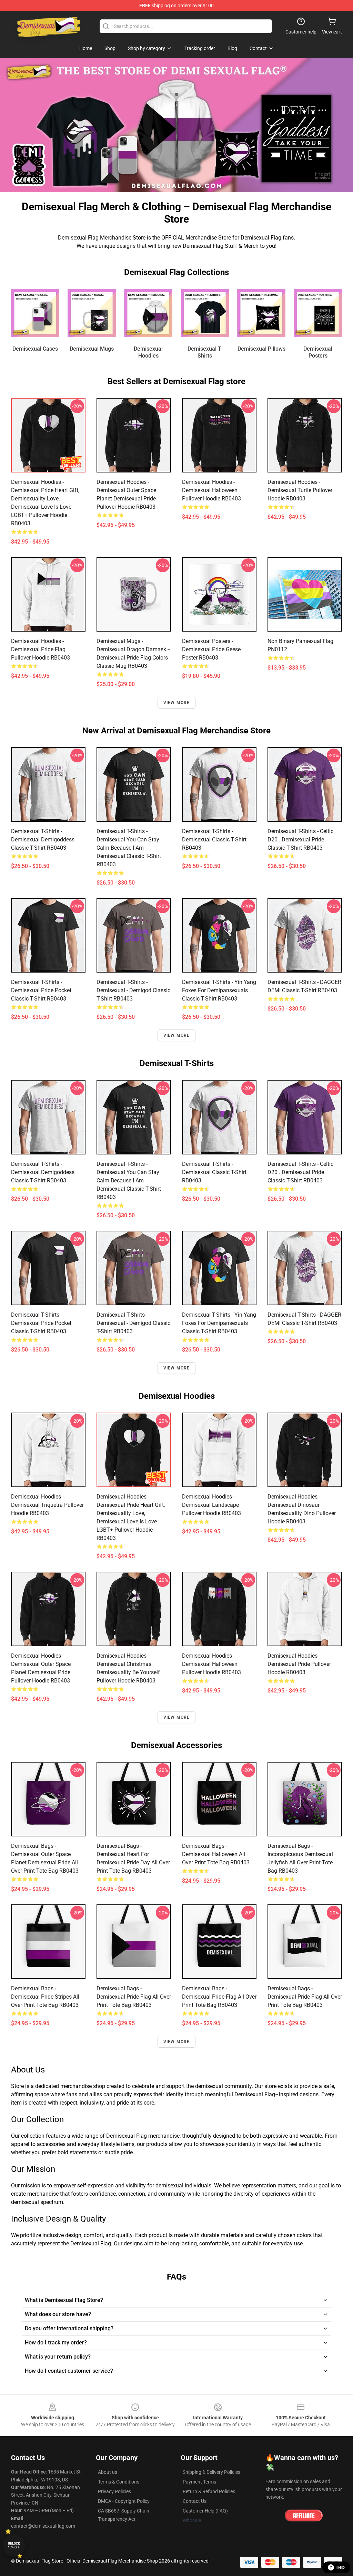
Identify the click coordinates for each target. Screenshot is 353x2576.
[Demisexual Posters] (318, 313)
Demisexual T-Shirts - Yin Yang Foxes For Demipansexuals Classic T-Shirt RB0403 (219, 990)
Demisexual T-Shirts (205, 352)
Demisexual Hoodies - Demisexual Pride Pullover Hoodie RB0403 (299, 1664)
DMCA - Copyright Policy (124, 2501)
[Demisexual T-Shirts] (205, 313)
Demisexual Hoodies (148, 352)
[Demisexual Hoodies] (148, 313)
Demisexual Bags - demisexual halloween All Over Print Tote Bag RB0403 (216, 1854)
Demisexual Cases (35, 349)
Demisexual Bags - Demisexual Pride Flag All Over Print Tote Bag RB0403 (134, 1997)
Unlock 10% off (14, 2545)
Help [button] (341, 2567)
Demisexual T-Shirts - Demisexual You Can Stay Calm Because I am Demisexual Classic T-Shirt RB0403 (129, 848)
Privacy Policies (114, 2491)
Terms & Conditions (119, 2482)
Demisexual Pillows (261, 349)
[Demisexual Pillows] (261, 313)
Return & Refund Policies (209, 2491)
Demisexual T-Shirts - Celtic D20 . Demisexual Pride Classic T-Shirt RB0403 (300, 840)
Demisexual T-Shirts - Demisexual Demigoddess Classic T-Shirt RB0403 (43, 840)
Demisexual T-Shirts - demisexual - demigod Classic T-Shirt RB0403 (133, 990)
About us (108, 2472)
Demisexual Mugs (92, 349)
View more (177, 703)
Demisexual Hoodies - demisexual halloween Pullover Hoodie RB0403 (211, 490)
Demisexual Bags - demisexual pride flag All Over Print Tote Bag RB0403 (219, 1997)
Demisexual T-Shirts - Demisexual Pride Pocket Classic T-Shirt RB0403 (41, 990)
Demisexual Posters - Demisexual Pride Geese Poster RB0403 (211, 649)
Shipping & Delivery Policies (211, 2472)
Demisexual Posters (318, 352)
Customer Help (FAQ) (205, 2511)
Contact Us (195, 2501)
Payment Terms (199, 2482)
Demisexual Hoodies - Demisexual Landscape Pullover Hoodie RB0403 (211, 1505)
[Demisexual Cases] (35, 313)
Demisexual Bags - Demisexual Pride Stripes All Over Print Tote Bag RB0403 (45, 1997)
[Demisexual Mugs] (92, 313)
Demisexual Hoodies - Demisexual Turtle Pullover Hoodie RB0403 (300, 490)
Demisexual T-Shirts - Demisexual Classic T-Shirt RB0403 (214, 840)
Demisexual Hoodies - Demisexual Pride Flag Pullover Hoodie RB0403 (41, 649)
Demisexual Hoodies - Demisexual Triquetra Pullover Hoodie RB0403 (47, 1505)
